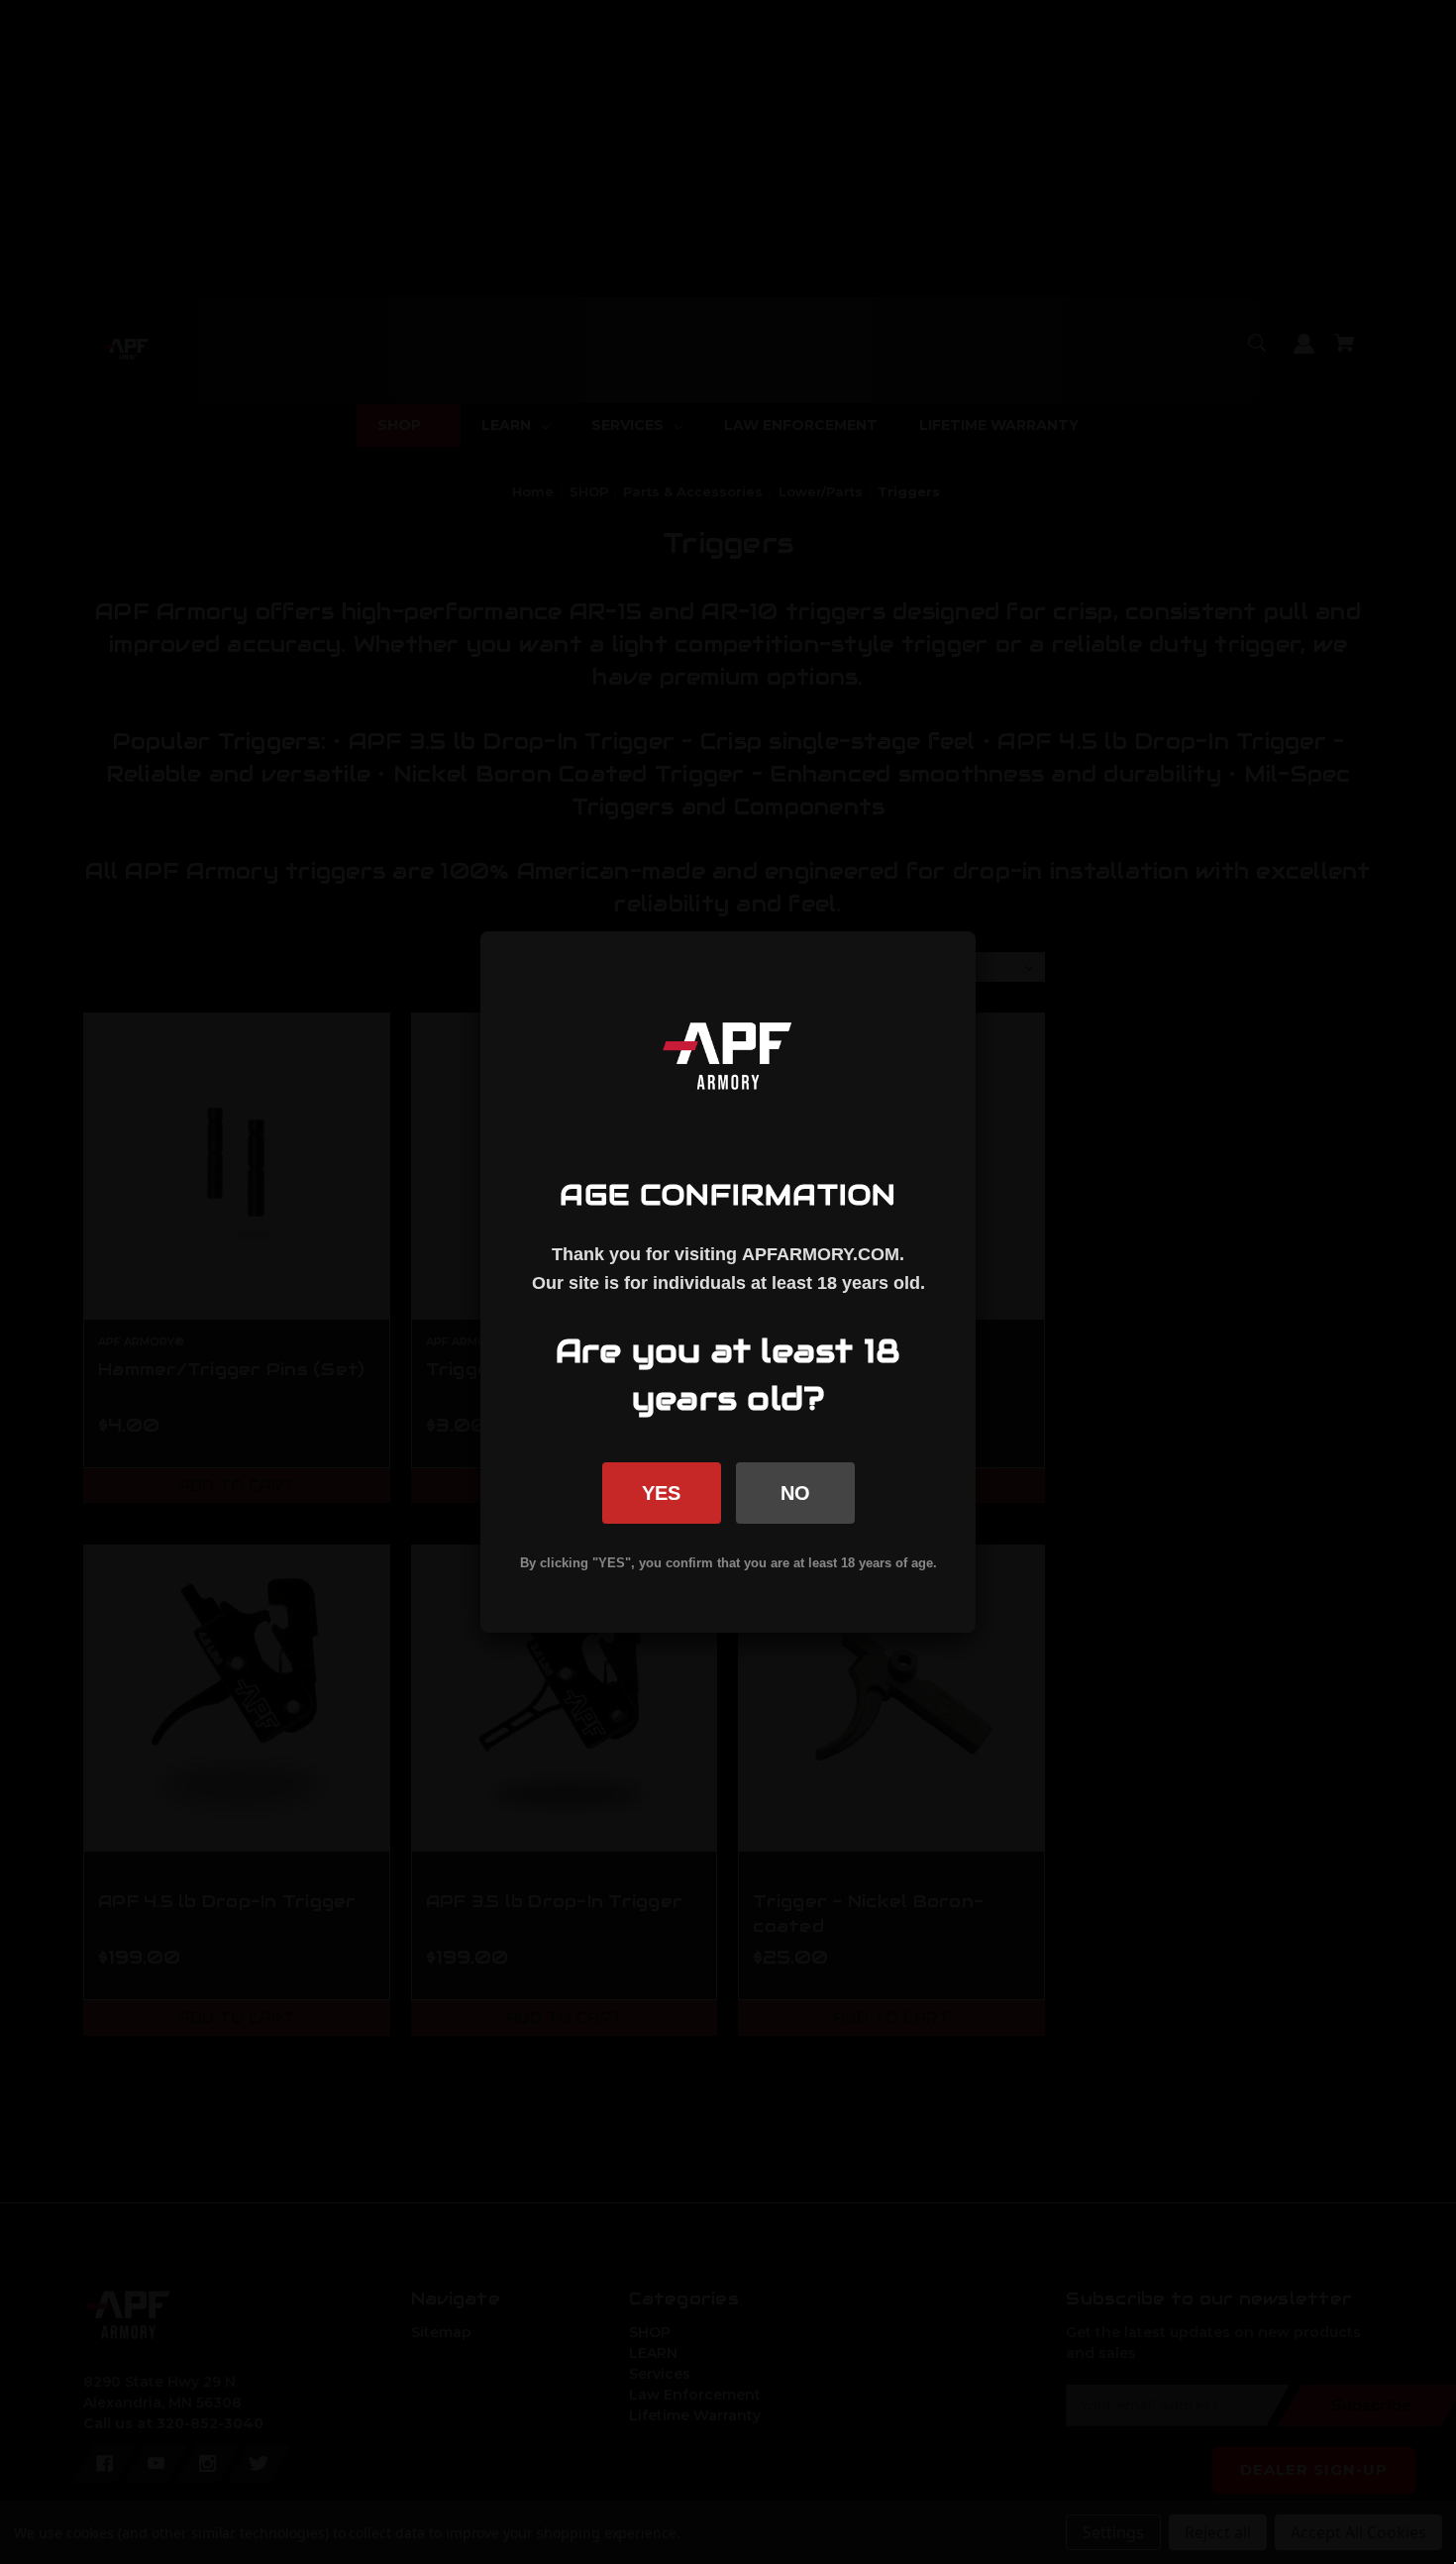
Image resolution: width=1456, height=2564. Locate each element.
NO (795, 1493)
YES (661, 1493)
